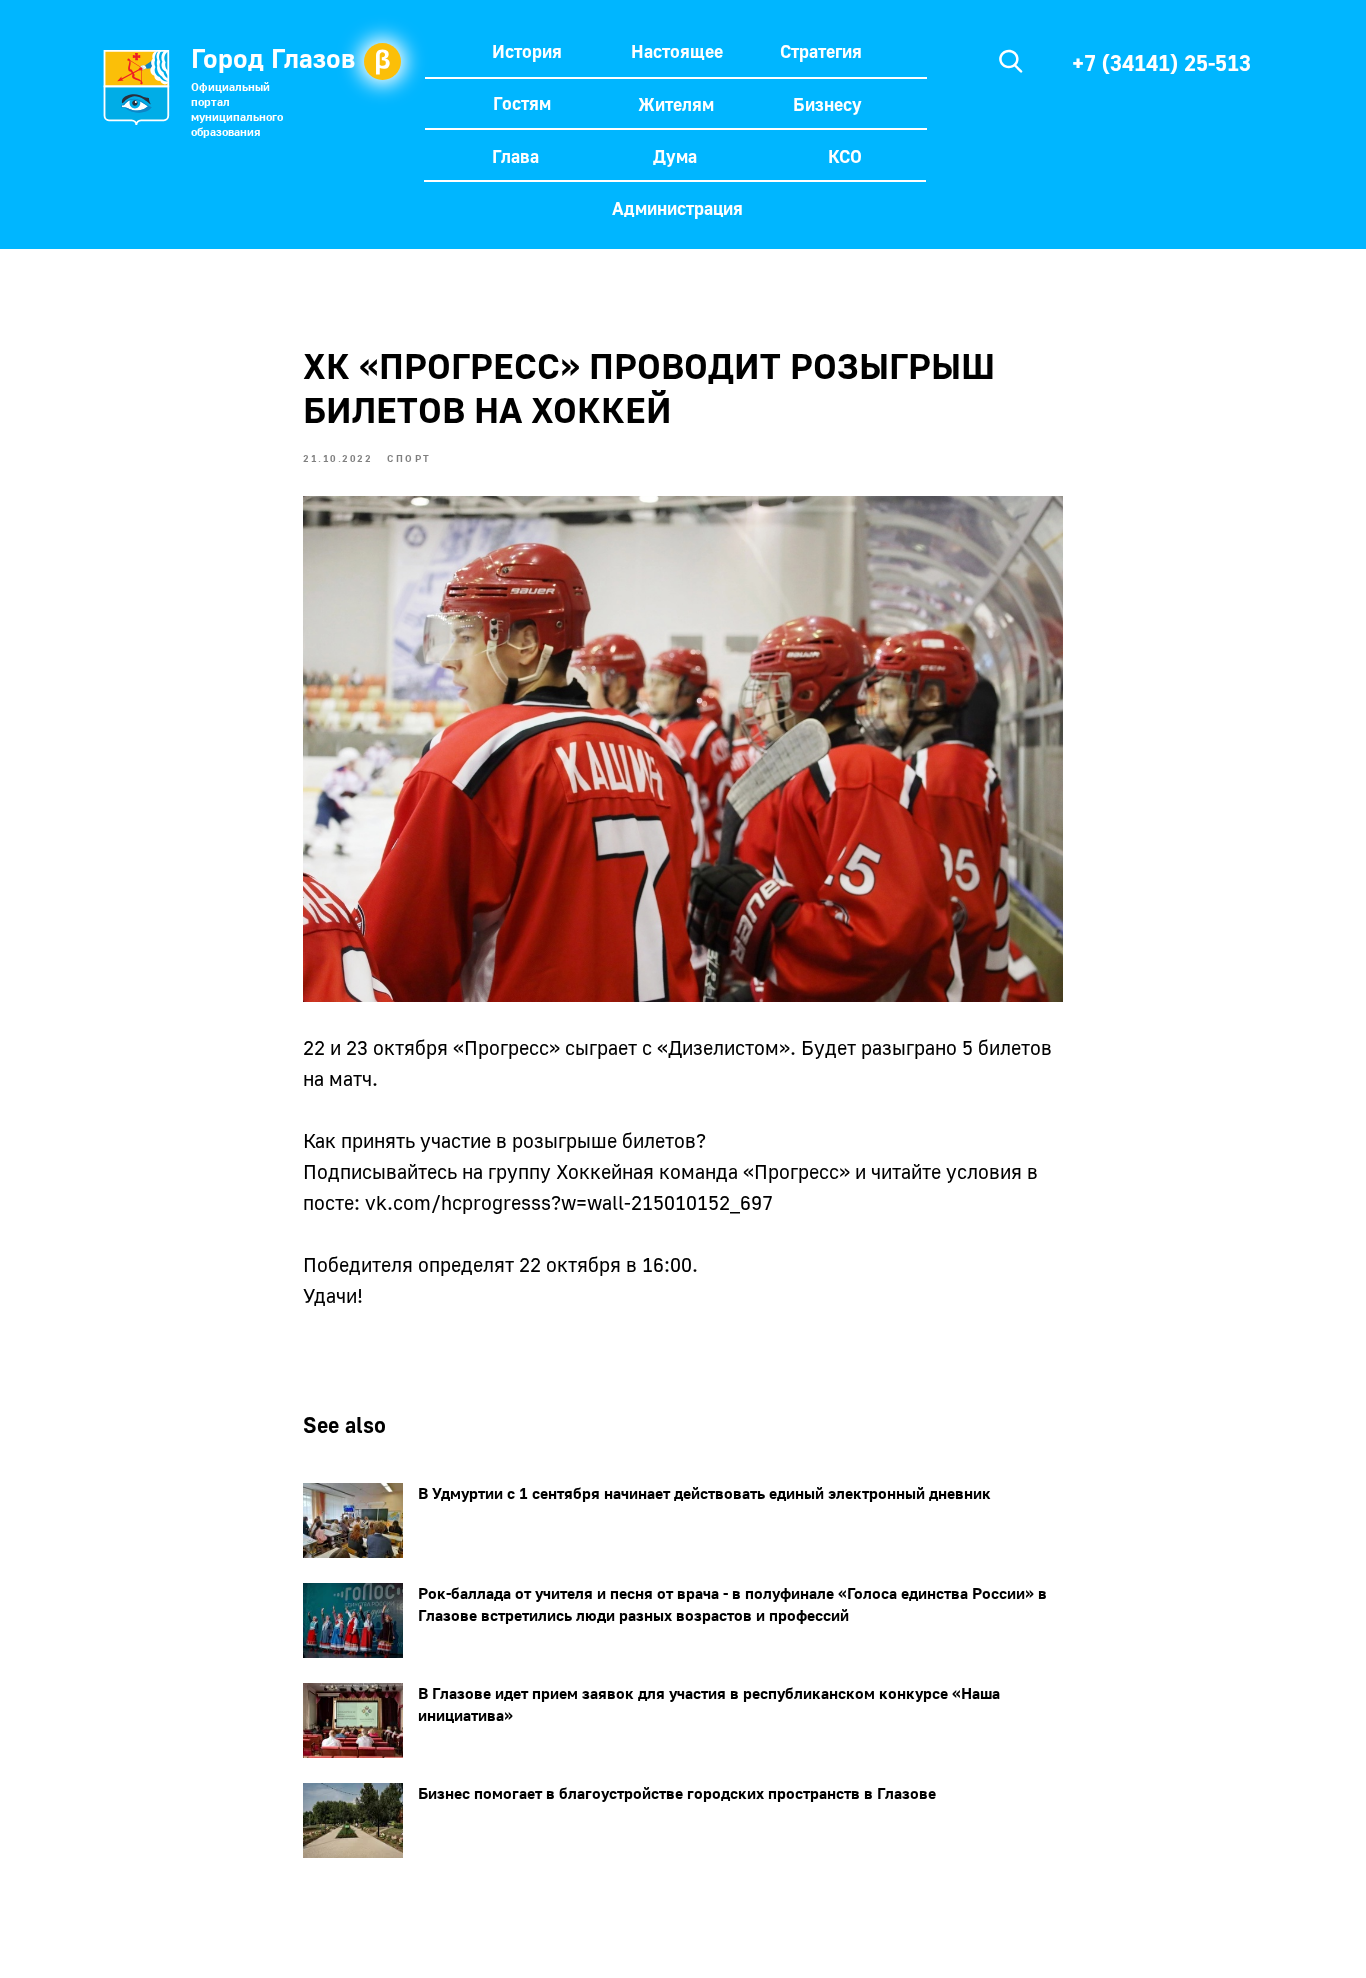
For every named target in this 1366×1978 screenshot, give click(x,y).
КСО (845, 156)
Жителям (676, 104)
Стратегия (821, 51)
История (527, 51)
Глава (515, 156)
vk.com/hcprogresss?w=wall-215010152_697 (569, 1202)
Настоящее (677, 51)
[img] (1011, 61)
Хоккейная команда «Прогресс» (703, 1171)
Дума (675, 156)
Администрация (677, 208)
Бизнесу (827, 104)
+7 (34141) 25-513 (1161, 62)
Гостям (522, 103)
